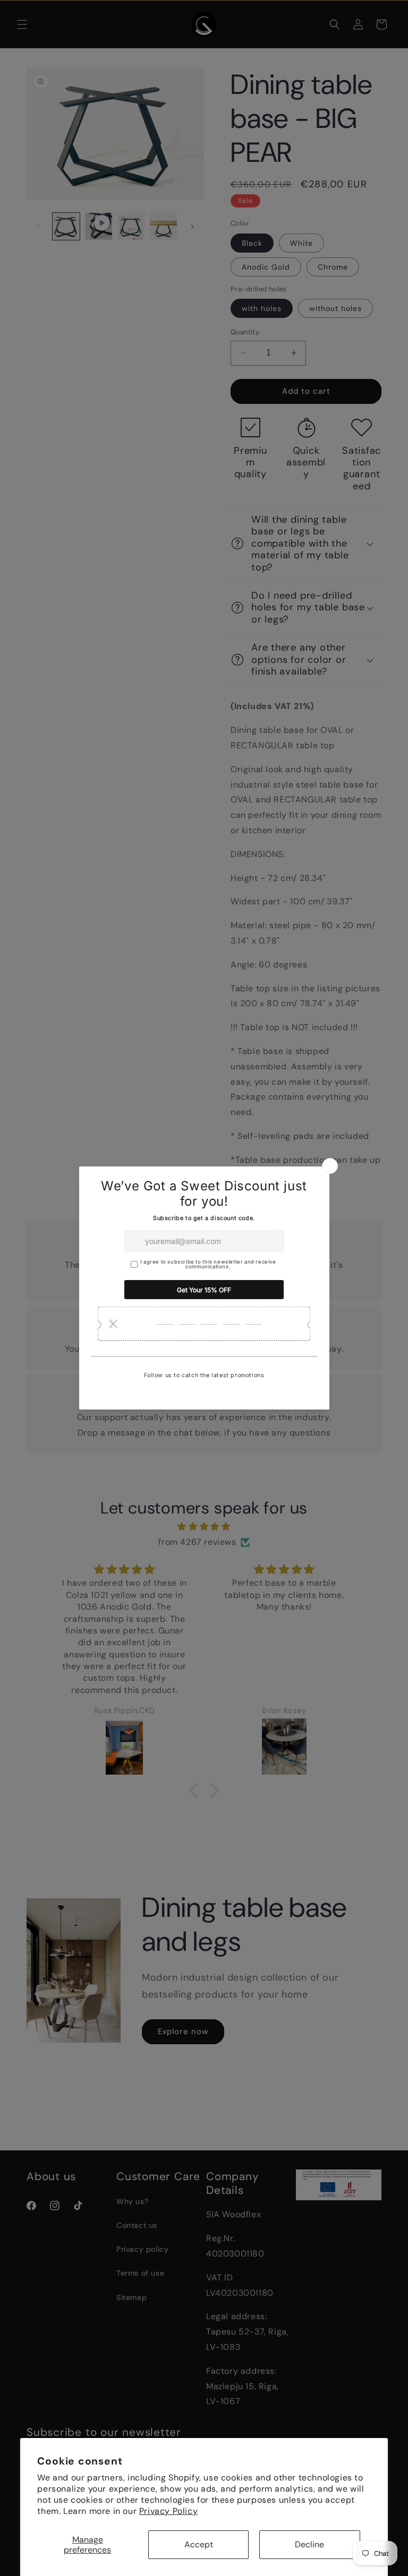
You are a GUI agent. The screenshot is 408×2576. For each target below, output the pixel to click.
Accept (199, 2544)
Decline (309, 2544)
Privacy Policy (168, 2511)
